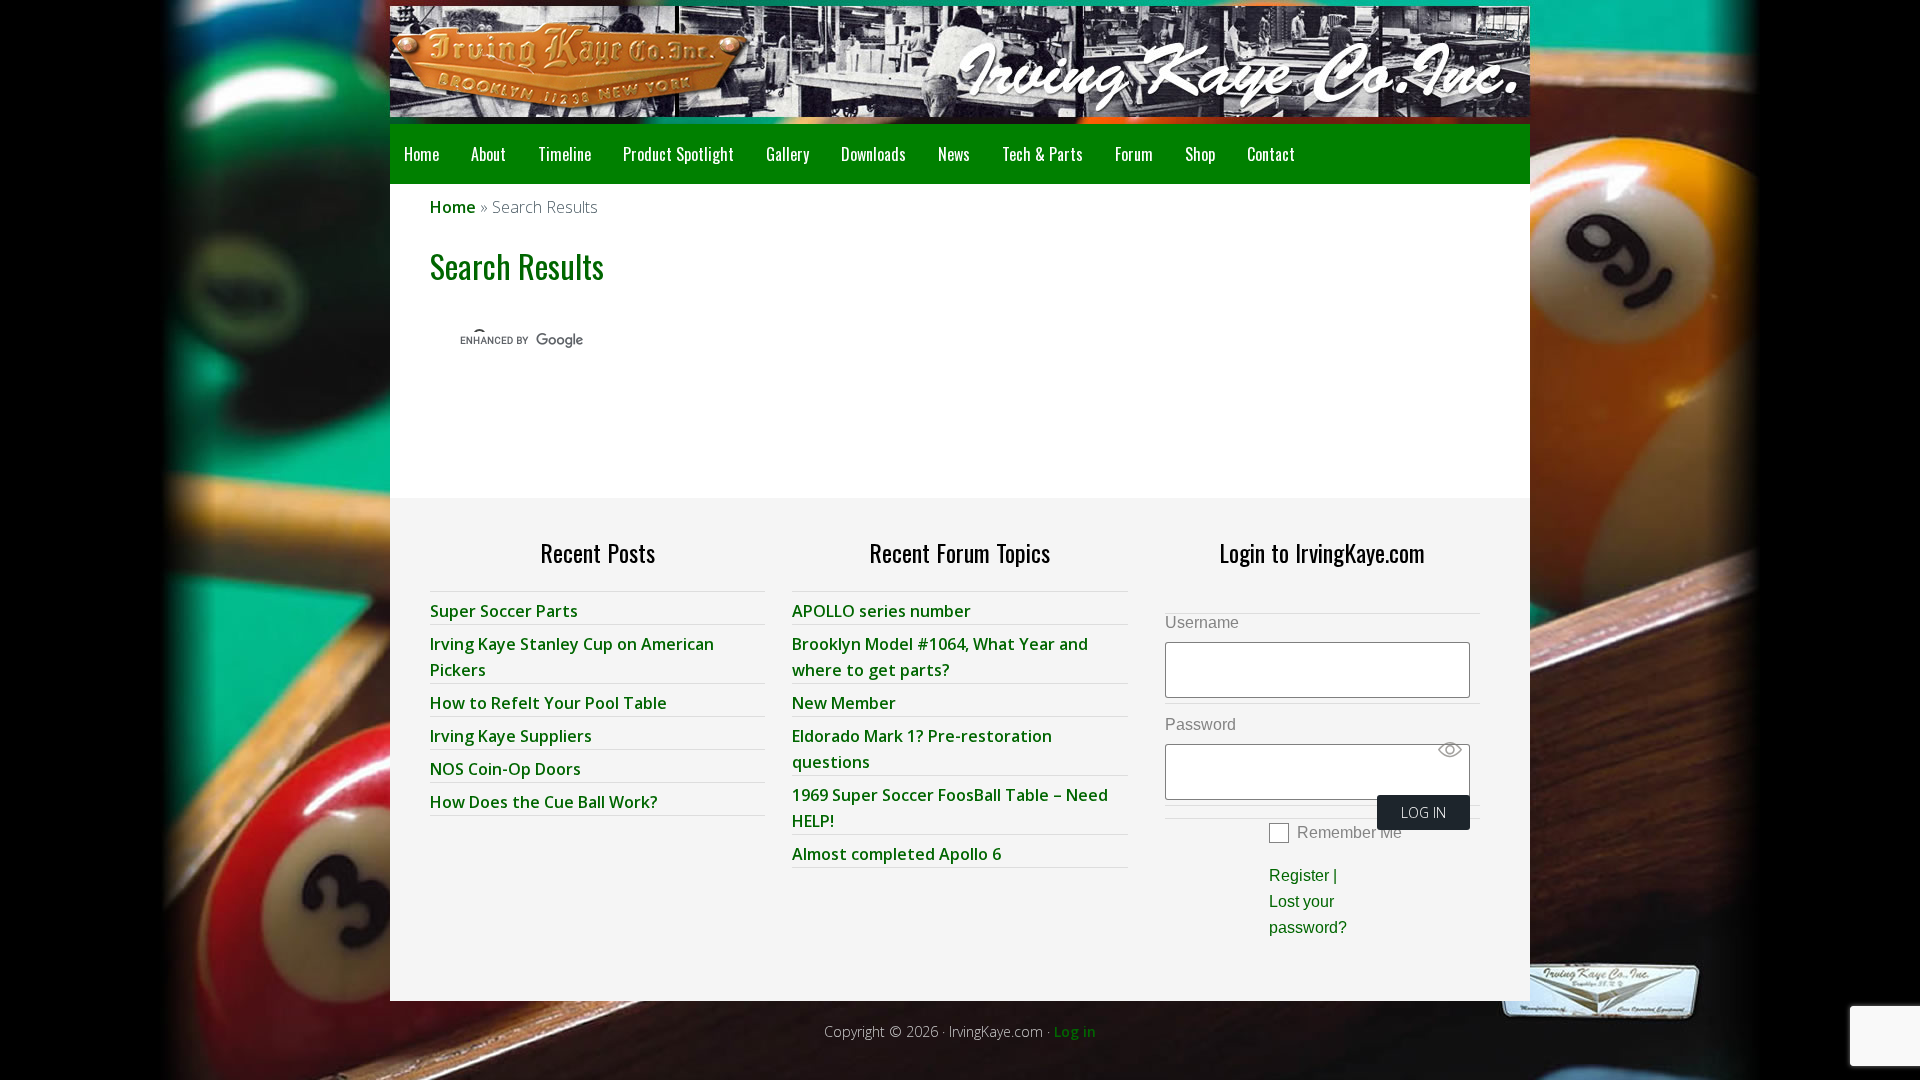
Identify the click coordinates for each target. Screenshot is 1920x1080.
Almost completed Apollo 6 (896, 854)
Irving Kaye (550, 62)
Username (1202, 622)
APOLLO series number (881, 611)
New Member (844, 703)
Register (1299, 875)
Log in (1075, 1031)
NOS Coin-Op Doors (505, 769)
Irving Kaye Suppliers (511, 736)
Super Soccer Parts (504, 611)
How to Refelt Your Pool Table (548, 703)
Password (1200, 724)
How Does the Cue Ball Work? (544, 802)
